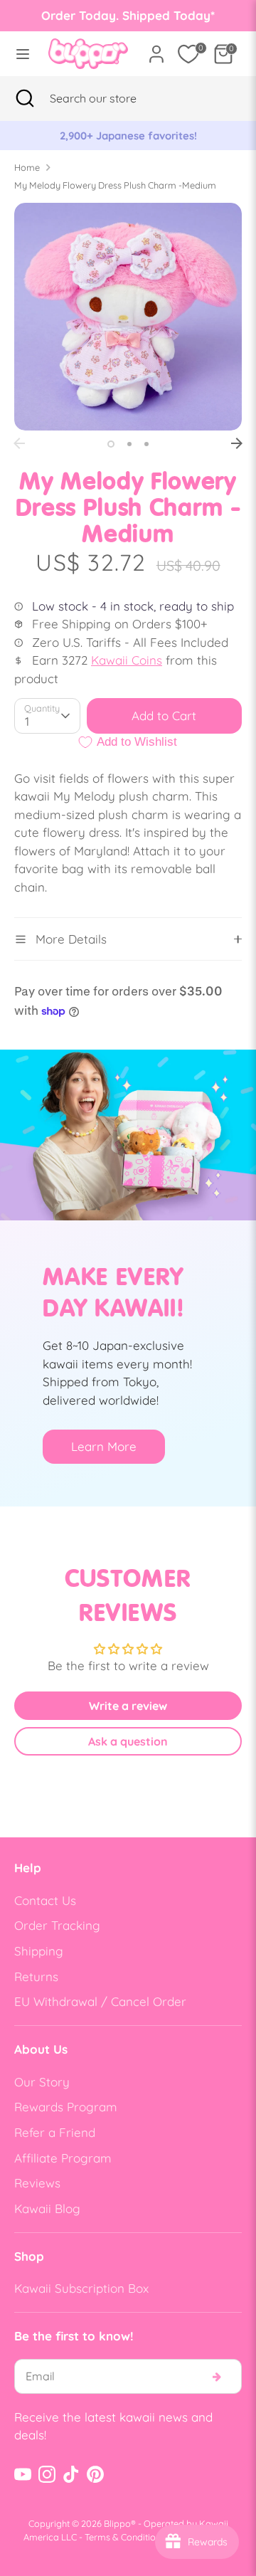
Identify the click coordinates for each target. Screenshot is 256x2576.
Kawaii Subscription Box (81, 2288)
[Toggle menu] (20, 54)
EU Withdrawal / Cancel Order (100, 2001)
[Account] (156, 49)
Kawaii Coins (127, 660)
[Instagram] (47, 2474)
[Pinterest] (95, 2474)
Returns (36, 1976)
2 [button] (129, 444)
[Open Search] (25, 98)
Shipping (39, 1951)
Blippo (117, 2523)
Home (27, 167)
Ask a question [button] (128, 1741)
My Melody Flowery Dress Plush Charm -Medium (115, 185)
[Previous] (19, 443)
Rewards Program (66, 2107)
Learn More (104, 1446)
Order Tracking (57, 1925)
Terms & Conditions (125, 2537)
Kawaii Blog (47, 2208)
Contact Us (45, 1900)
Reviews (37, 2183)
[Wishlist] (188, 54)
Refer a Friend (55, 2132)
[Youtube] (23, 2474)
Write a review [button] (128, 1706)
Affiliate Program (63, 2158)
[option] (134, 136)
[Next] (237, 443)
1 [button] (111, 444)
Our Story (42, 2082)
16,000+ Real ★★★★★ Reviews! (133, 136)
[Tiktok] (71, 2474)
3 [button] (146, 444)
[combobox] (111, 98)
